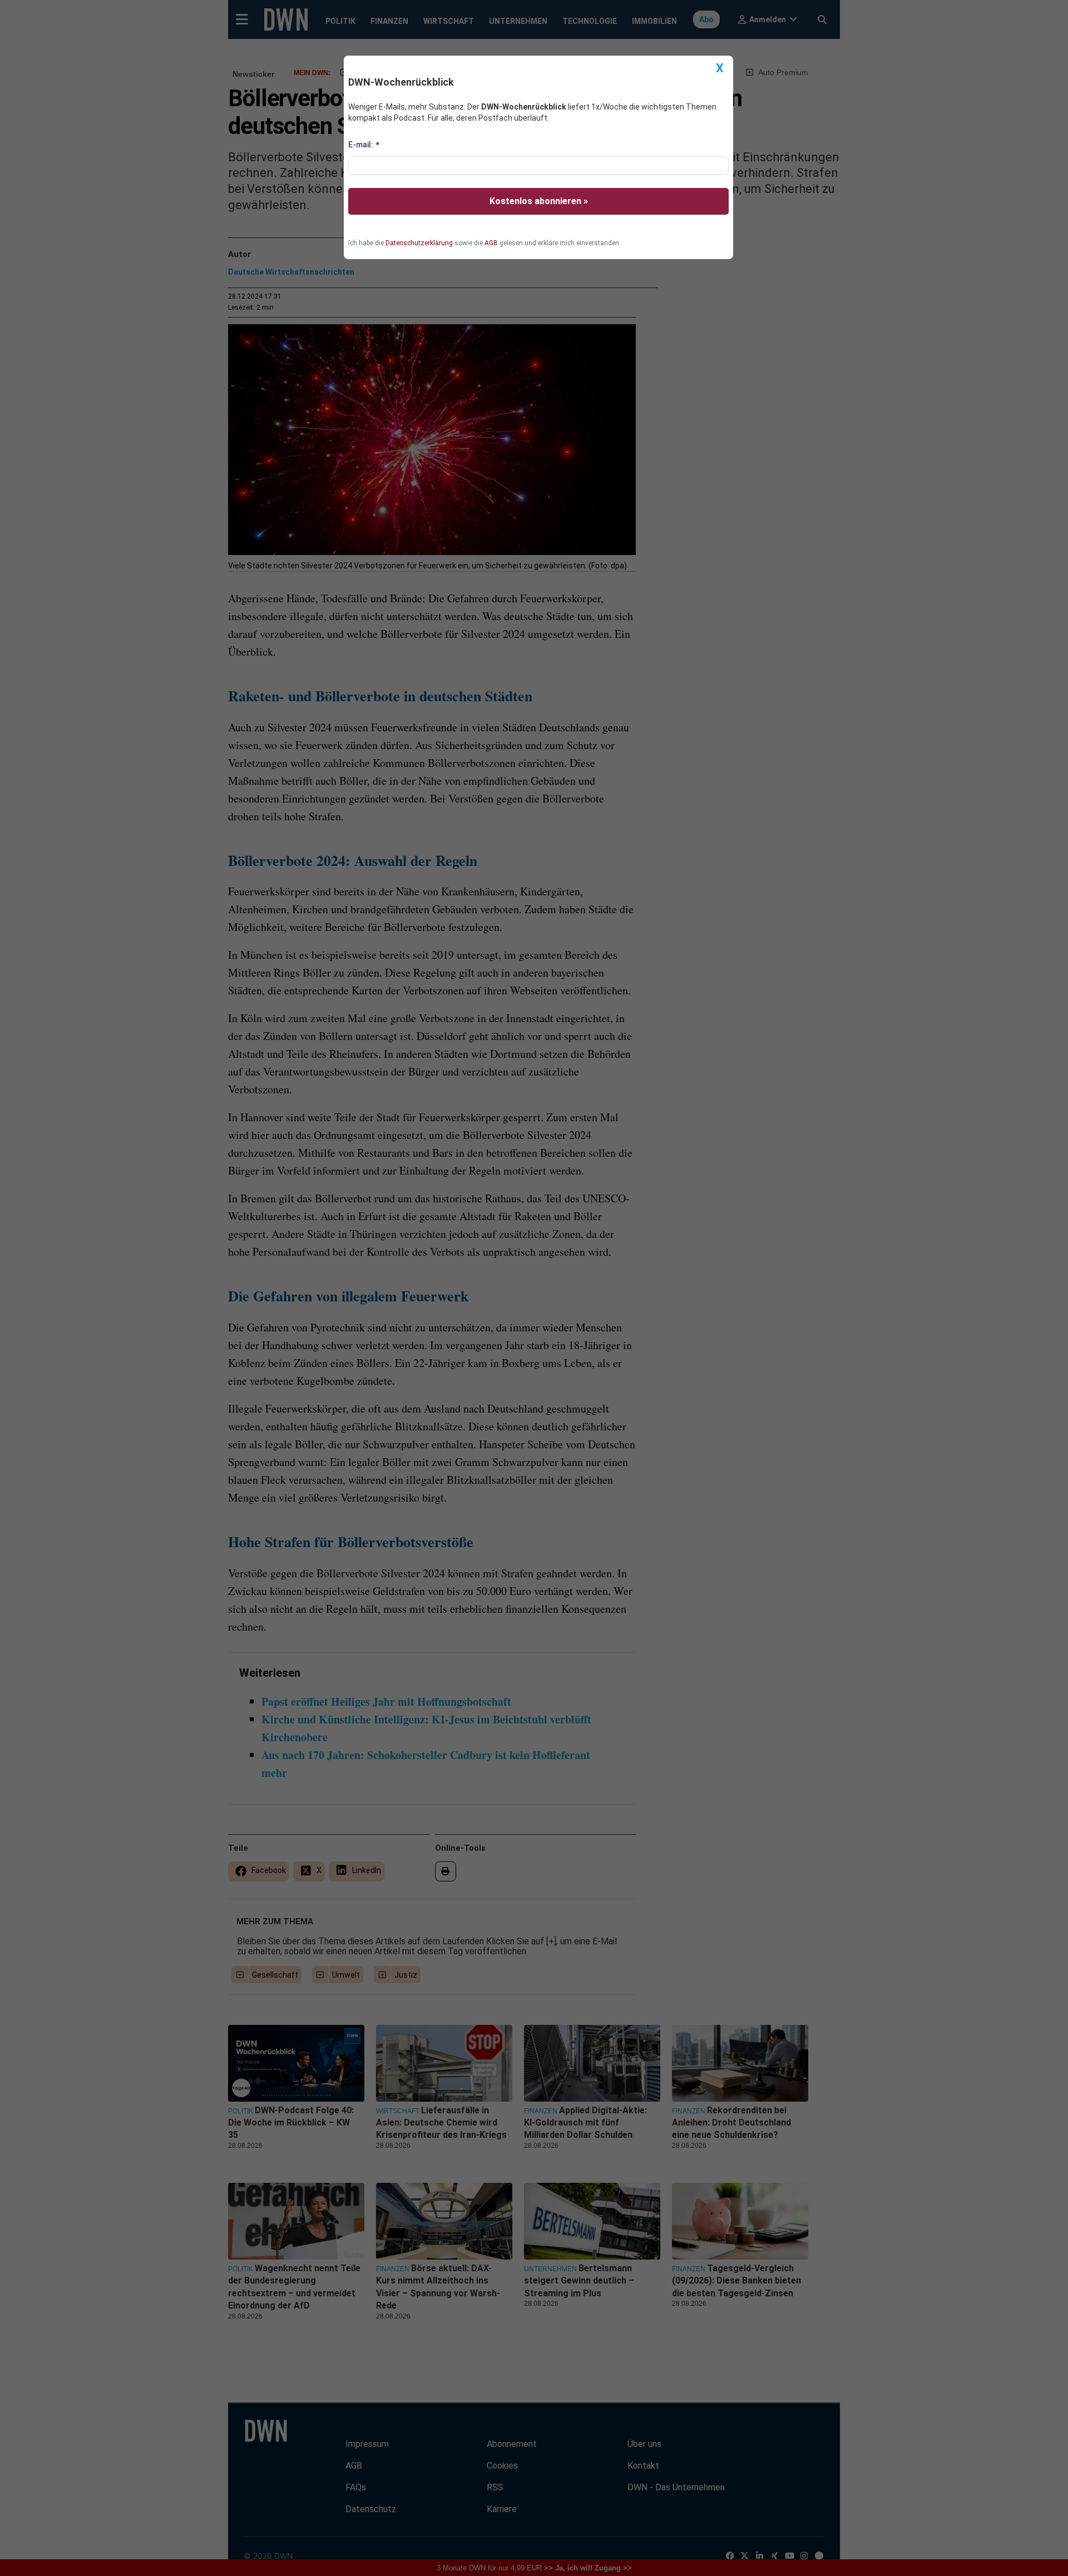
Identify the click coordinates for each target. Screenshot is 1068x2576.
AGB (491, 243)
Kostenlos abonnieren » (539, 201)
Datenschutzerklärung (419, 243)
